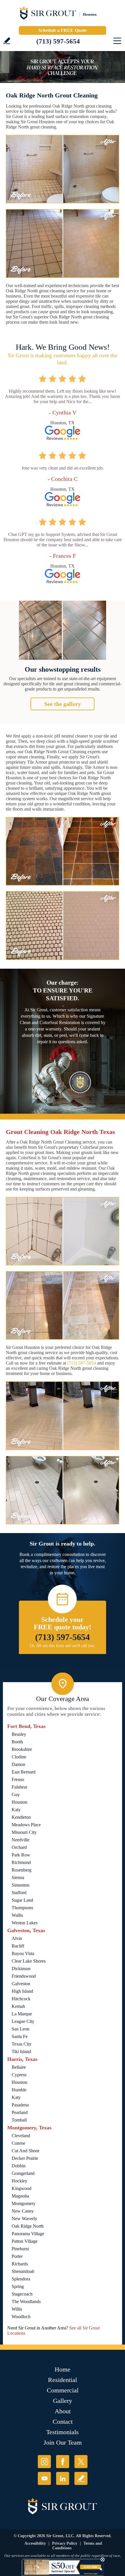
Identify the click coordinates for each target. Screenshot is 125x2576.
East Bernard (24, 1772)
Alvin (17, 1938)
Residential (63, 2380)
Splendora (21, 2279)
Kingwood (22, 2188)
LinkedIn (63, 2478)
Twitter (81, 2462)
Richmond (21, 1862)
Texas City (22, 2044)
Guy (16, 1795)
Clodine (19, 1757)
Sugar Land (22, 1900)
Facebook (63, 2462)
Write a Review (7, 41)
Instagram (44, 2462)
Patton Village (25, 2241)
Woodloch (21, 2317)
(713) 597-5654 (58, 41)
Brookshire (22, 1749)
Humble (19, 2090)
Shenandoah (23, 2271)
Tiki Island (21, 2051)
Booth (17, 1742)
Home (63, 2369)
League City (23, 2021)
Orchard (19, 1847)
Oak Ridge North (28, 2226)
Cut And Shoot (25, 2151)
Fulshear (19, 1787)
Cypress (19, 2075)
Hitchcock (21, 1999)
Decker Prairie (25, 2158)
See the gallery (63, 704)
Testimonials (63, 2432)
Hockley (19, 2181)
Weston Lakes (25, 1923)
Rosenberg (22, 1870)
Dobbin (19, 2166)
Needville (20, 1840)
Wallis (17, 1915)
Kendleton (21, 1817)
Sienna (18, 1877)
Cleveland (21, 2136)
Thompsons (22, 1908)
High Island (22, 1991)
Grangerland (23, 2173)
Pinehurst (20, 2249)
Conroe (18, 2143)
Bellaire (19, 2067)
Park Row (21, 1855)
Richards (20, 2264)
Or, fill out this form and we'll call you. (63, 1646)
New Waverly (24, 2219)
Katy (16, 1810)
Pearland (20, 2112)
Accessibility (35, 2543)
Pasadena (20, 2105)
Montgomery (24, 2203)
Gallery (63, 2401)
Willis (17, 2309)
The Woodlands (26, 2301)
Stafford (19, 1893)
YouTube (44, 2478)
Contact (63, 2422)
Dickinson (21, 1969)
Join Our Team (63, 2442)
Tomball (19, 2120)
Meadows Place (26, 1825)
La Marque (22, 2014)
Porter (17, 2256)
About (63, 2411)
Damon (18, 1764)
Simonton (20, 1885)
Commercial (63, 2390)
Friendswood (24, 1976)
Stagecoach (22, 2294)
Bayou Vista (23, 1953)
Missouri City (24, 1832)
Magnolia (20, 2196)
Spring (18, 2286)
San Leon (20, 2029)
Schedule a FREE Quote (63, 30)
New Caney (23, 2211)
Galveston (21, 1984)
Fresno (18, 1779)
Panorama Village (28, 2234)
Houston (19, 1802)
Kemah (18, 2006)
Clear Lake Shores (29, 1961)
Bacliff (18, 1946)
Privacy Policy (65, 2543)
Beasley (19, 1734)
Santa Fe (20, 2036)
